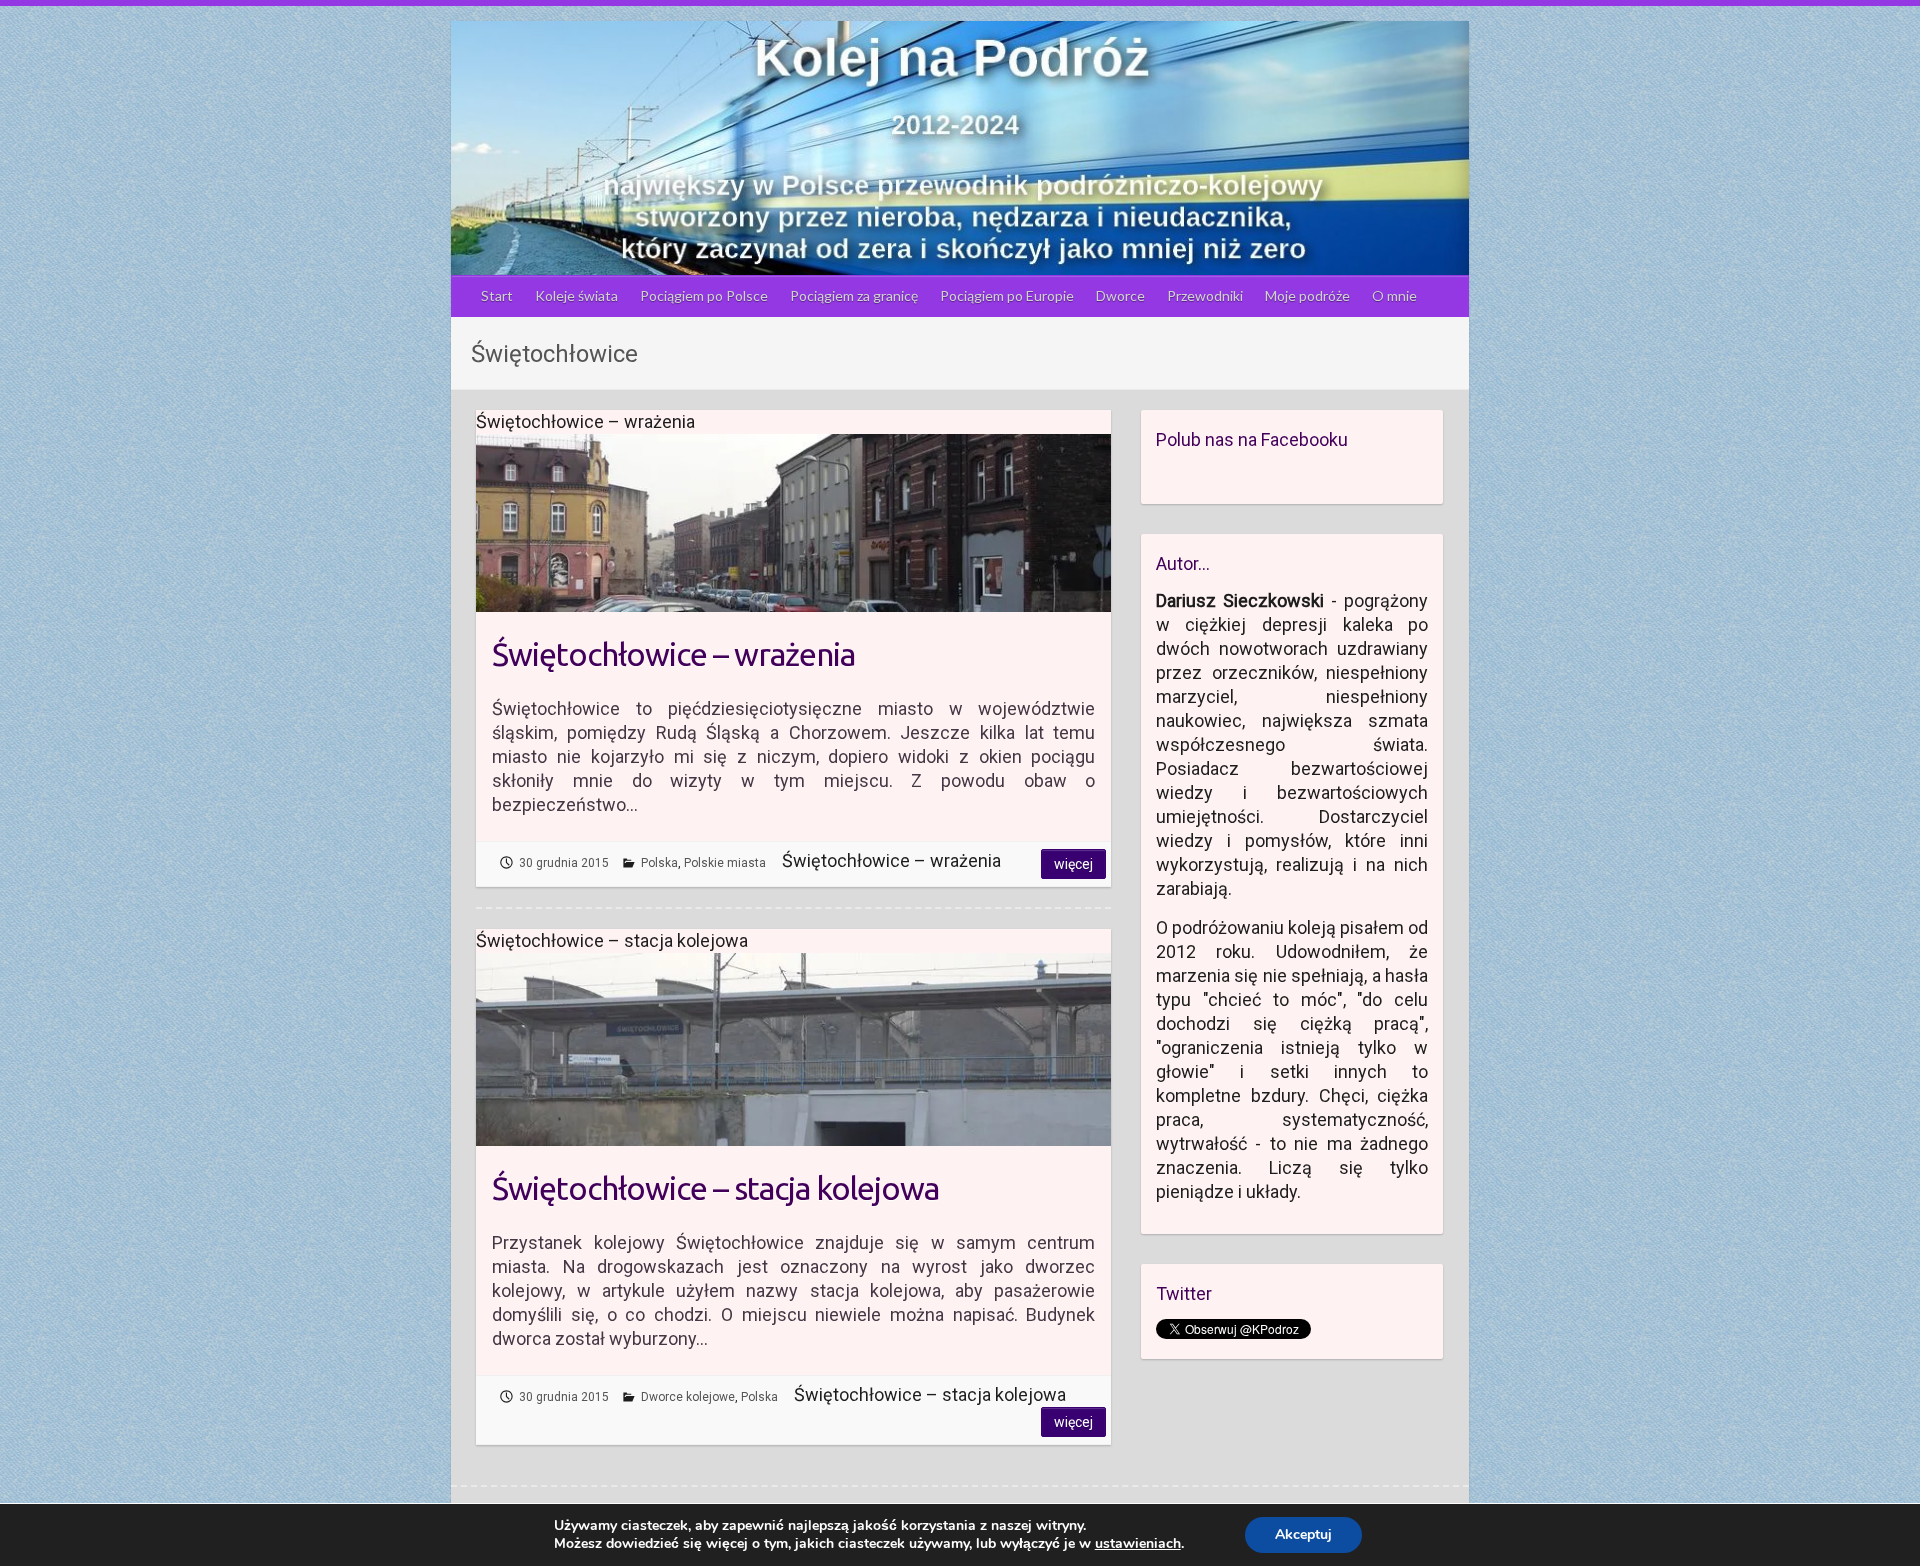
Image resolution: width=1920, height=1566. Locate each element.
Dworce (1120, 295)
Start (497, 295)
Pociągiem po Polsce (704, 295)
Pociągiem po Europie (1007, 295)
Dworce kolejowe (688, 1397)
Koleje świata (576, 295)
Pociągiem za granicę (854, 295)
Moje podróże (1307, 295)
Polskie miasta (725, 863)
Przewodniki (1205, 295)
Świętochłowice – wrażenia (673, 654)
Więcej (1073, 864)
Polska (659, 863)
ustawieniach (1138, 1544)
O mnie (1394, 295)
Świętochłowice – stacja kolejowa (715, 1188)
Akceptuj (1303, 1534)
